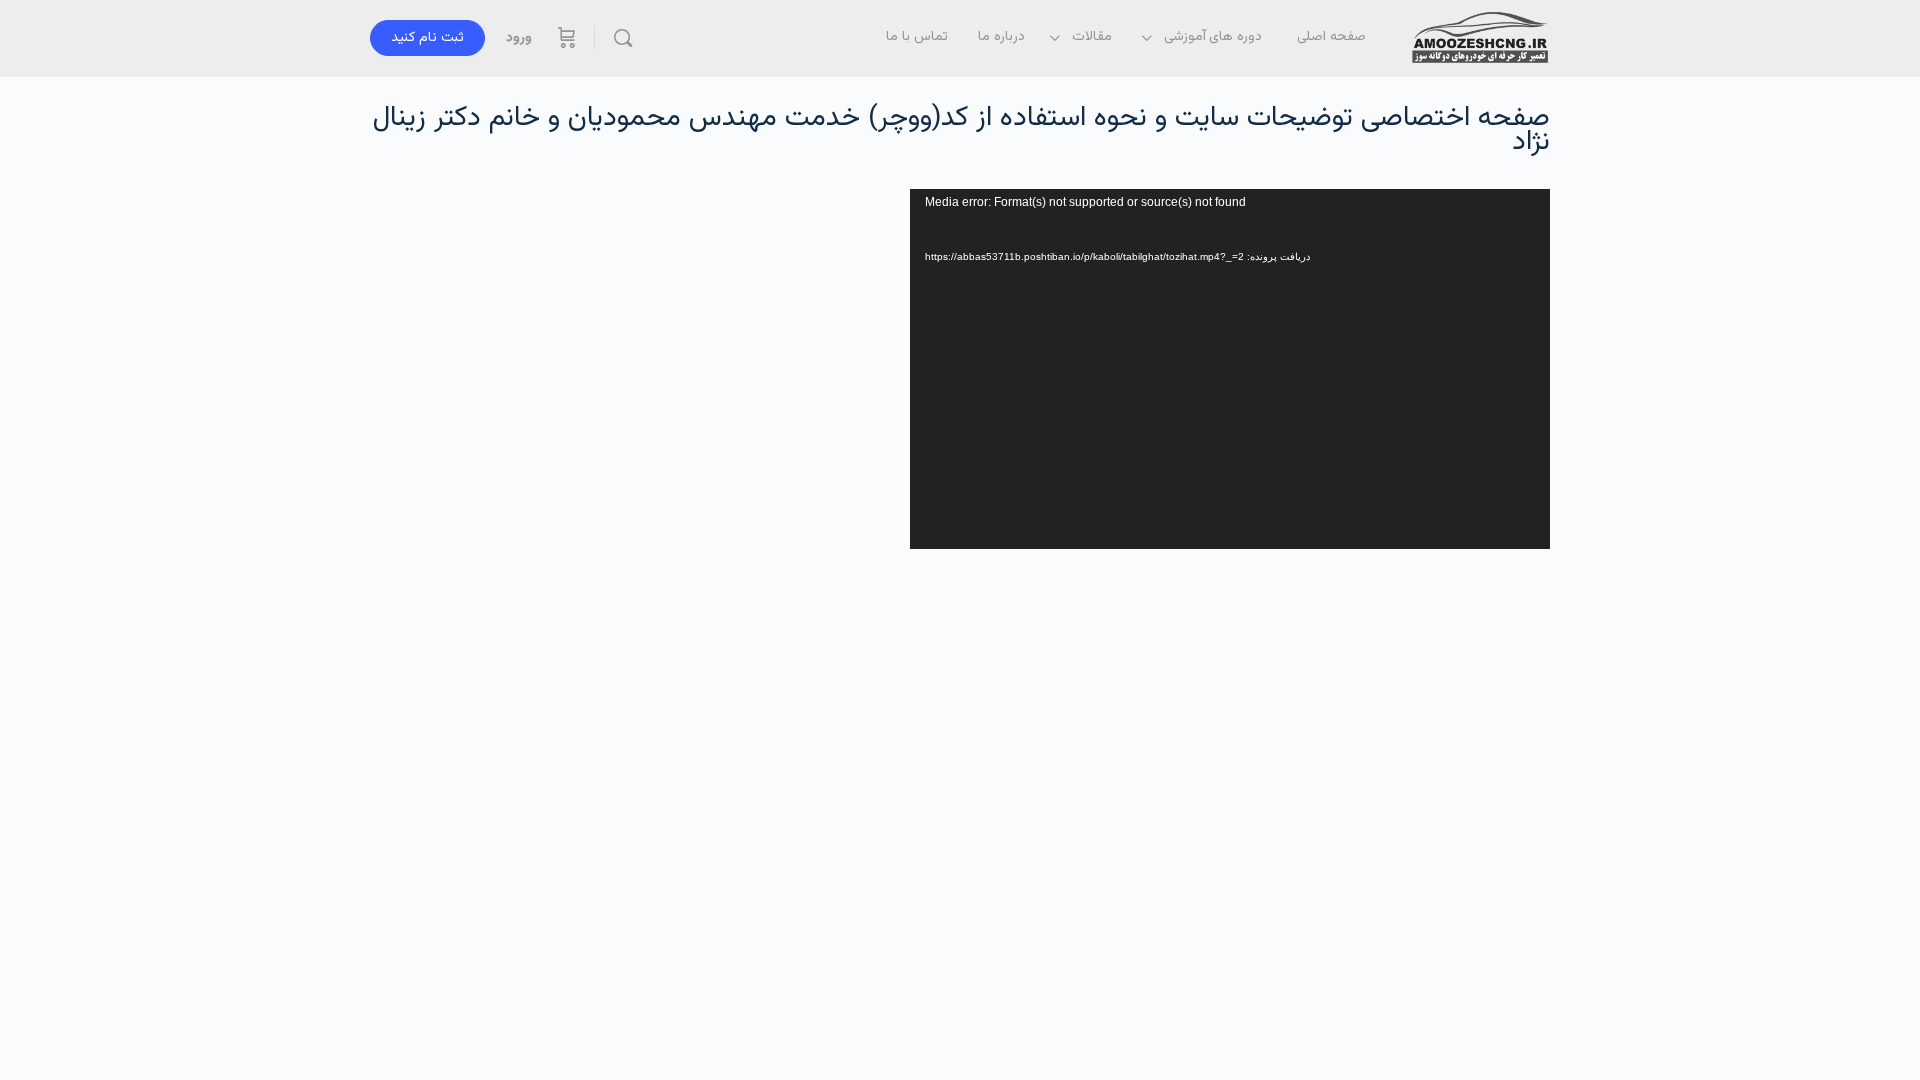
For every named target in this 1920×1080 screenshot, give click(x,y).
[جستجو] (623, 38)
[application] (1230, 369)
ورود (519, 38)
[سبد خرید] (565, 38)
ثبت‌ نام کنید (427, 38)
